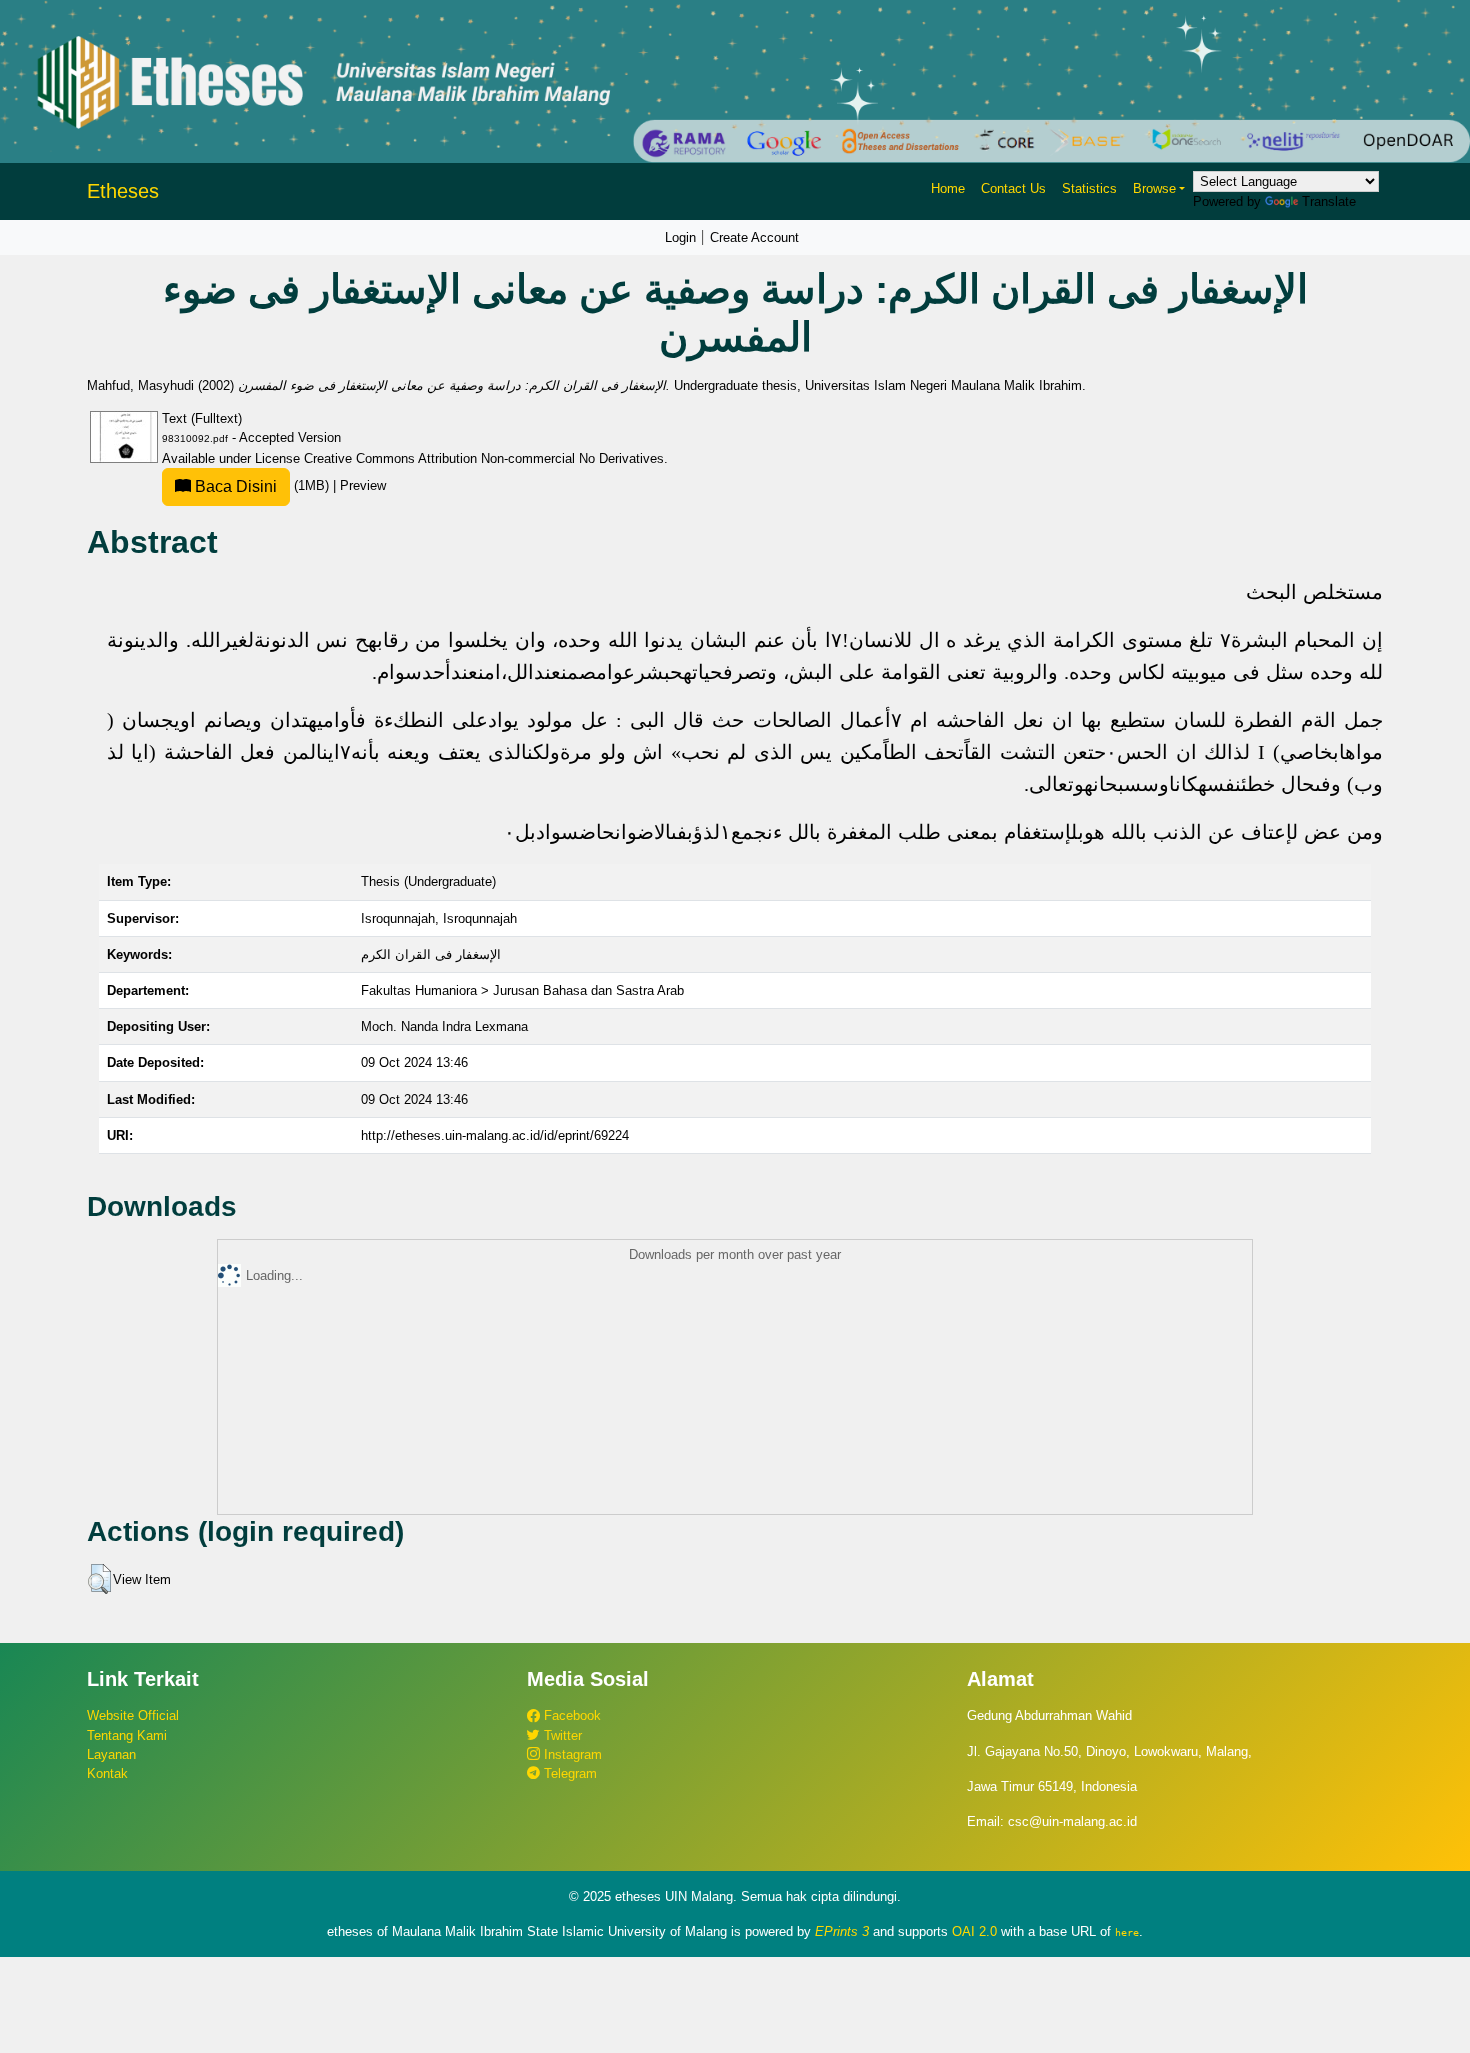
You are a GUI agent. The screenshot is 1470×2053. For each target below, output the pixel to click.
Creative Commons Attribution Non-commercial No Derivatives (484, 458)
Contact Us (1013, 188)
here (1127, 1932)
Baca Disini (234, 486)
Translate (1329, 201)
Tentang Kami (127, 1735)
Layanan (111, 1754)
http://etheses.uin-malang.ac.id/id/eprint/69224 (495, 1135)
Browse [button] (1154, 188)
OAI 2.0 (974, 1931)
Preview (363, 485)
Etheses (123, 191)
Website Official (133, 1715)
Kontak (107, 1773)
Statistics (1089, 188)
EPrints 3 (842, 1931)
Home (948, 188)
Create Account (754, 237)
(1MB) (262, 485)
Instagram (571, 1754)
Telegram (568, 1773)
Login (680, 237)
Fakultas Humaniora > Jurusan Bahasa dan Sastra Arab (522, 990)
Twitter (561, 1735)
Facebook (570, 1715)
